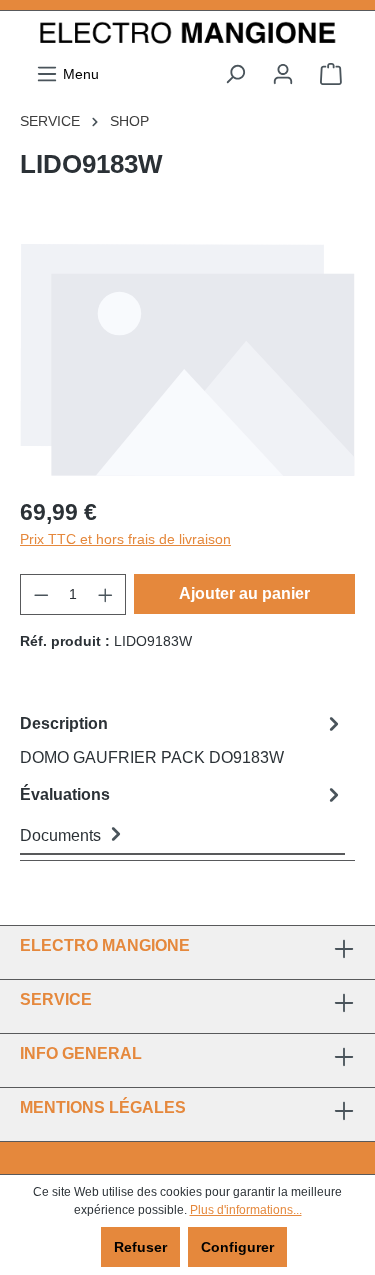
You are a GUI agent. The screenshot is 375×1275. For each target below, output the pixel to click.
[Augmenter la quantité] (106, 594)
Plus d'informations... (246, 1210)
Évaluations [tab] (65, 794)
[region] (187, 359)
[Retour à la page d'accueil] (187, 35)
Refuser (140, 1247)
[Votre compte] (283, 74)
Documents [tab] (62, 835)
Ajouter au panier (244, 593)
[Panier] (331, 74)
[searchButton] (235, 74)
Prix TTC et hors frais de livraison (125, 539)
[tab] (182, 739)
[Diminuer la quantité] (41, 594)
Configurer (237, 1247)
